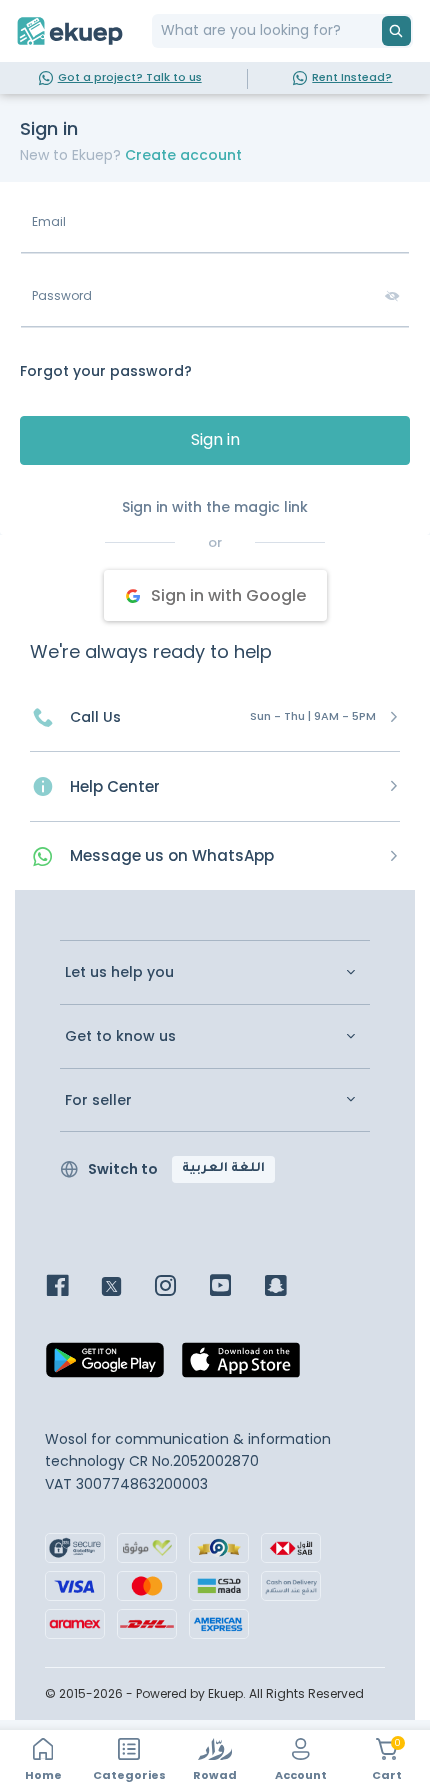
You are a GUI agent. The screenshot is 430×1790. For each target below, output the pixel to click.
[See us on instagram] (180, 1287)
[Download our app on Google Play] (105, 1366)
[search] (396, 31)
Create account (183, 155)
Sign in (215, 439)
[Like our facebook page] (72, 1287)
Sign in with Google (228, 595)
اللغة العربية (223, 1169)
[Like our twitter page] (126, 1287)
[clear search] (374, 31)
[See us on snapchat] (290, 1287)
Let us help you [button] (119, 972)
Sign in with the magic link (215, 507)
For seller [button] (98, 1100)
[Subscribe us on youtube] (235, 1287)
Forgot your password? (106, 371)
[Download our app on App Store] (241, 1366)
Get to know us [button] (120, 1036)
